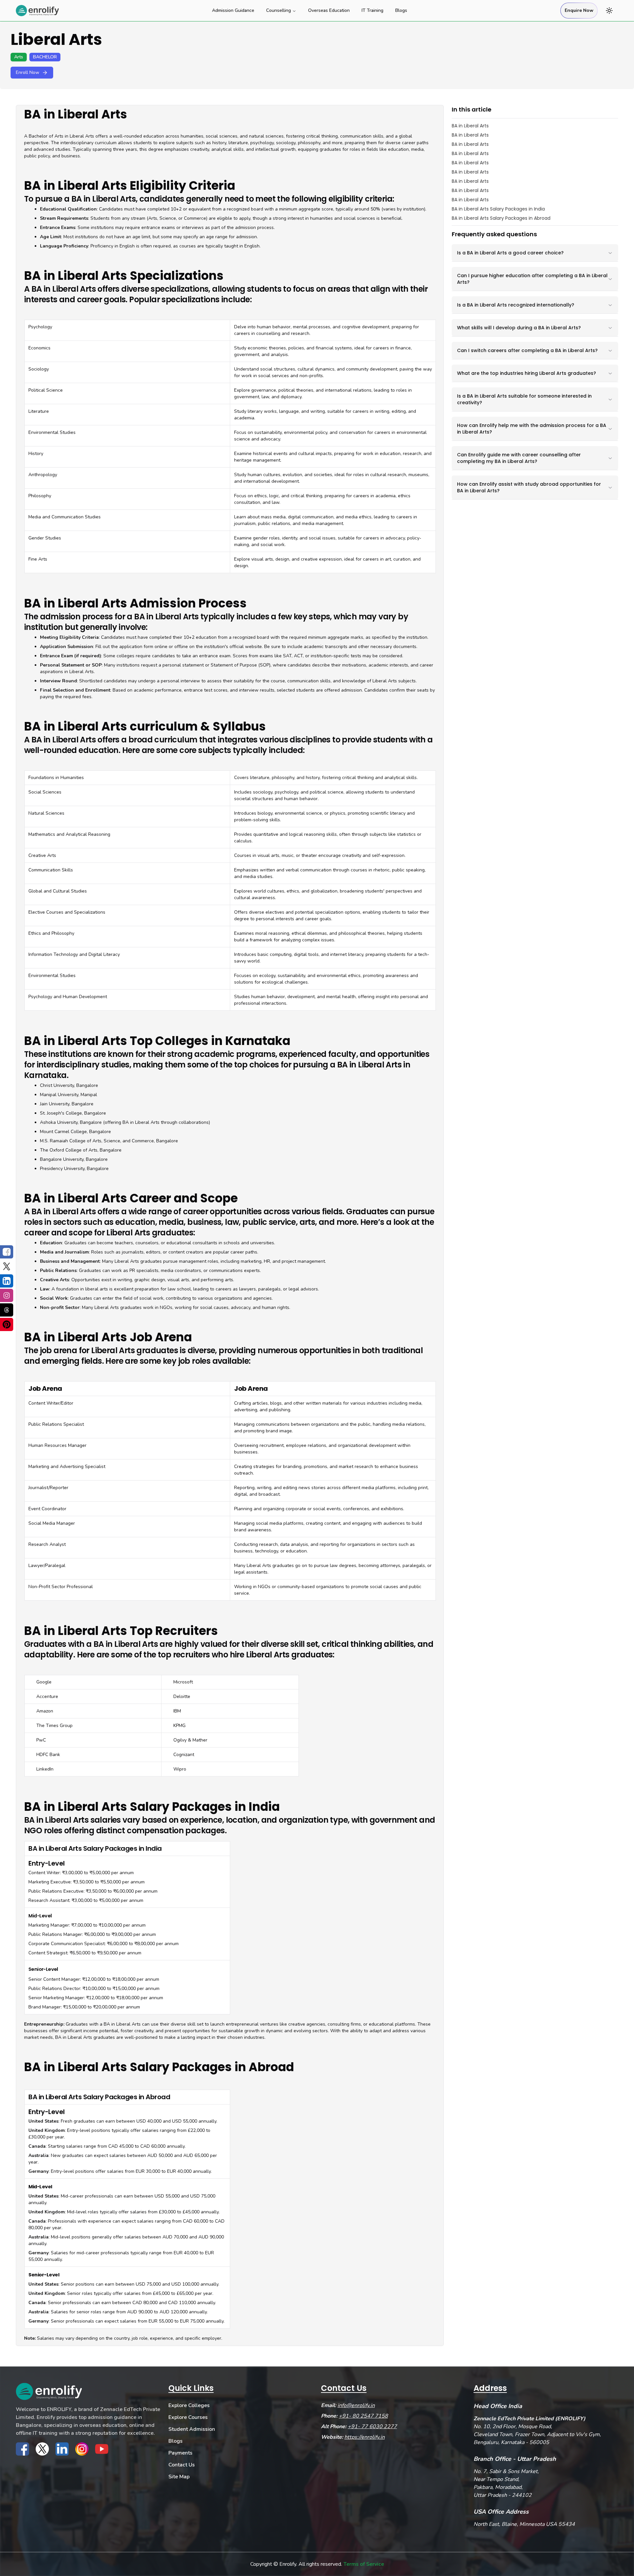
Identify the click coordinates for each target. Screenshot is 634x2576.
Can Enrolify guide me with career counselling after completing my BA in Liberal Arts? (519, 458)
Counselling (279, 10)
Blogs (401, 10)
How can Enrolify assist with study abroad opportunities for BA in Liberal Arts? (529, 487)
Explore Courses (188, 2417)
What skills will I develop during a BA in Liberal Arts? (519, 328)
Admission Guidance (233, 10)
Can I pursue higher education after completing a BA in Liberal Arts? (532, 279)
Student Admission (192, 2429)
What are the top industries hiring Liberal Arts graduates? (527, 373)
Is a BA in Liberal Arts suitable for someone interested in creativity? (524, 399)
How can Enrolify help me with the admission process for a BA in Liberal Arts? (532, 429)
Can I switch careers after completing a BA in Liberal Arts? (527, 350)
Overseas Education (329, 10)
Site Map (179, 2477)
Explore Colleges (189, 2405)
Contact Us (182, 2465)
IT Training (372, 10)
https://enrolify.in (365, 2437)
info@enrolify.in (356, 2405)
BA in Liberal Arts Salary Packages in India (498, 209)
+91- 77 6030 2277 (372, 2427)
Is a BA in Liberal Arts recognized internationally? (516, 305)
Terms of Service (364, 2564)
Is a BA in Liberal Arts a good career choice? (510, 253)
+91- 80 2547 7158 (363, 2416)
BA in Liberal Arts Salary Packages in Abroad (501, 218)
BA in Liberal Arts (470, 126)
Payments (180, 2453)
